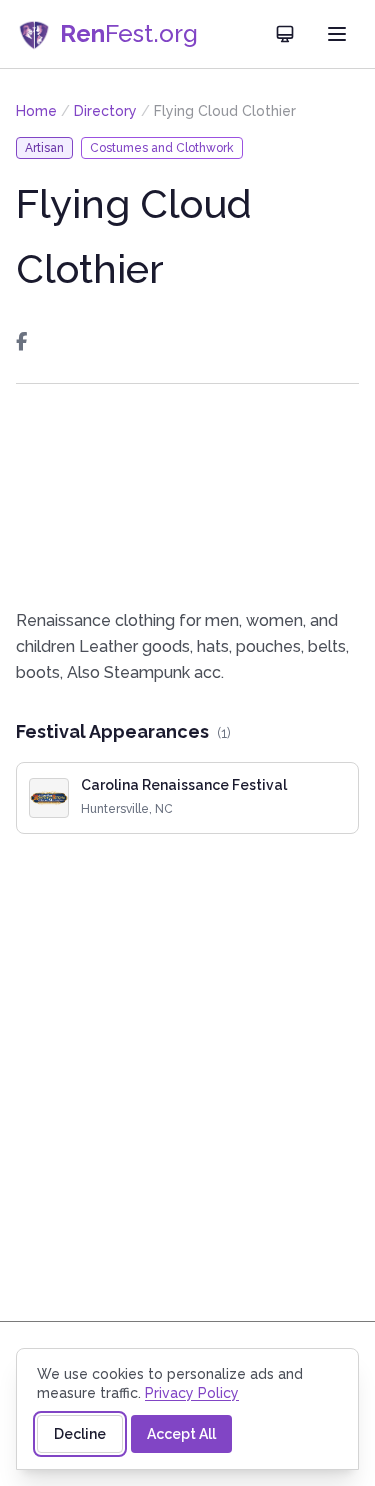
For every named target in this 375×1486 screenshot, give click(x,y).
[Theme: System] (285, 34)
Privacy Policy (192, 1393)
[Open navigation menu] (337, 34)
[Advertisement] (187, 496)
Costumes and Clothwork (162, 148)
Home (36, 111)
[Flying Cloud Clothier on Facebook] (21, 342)
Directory (105, 111)
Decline (80, 1434)
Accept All (181, 1434)
